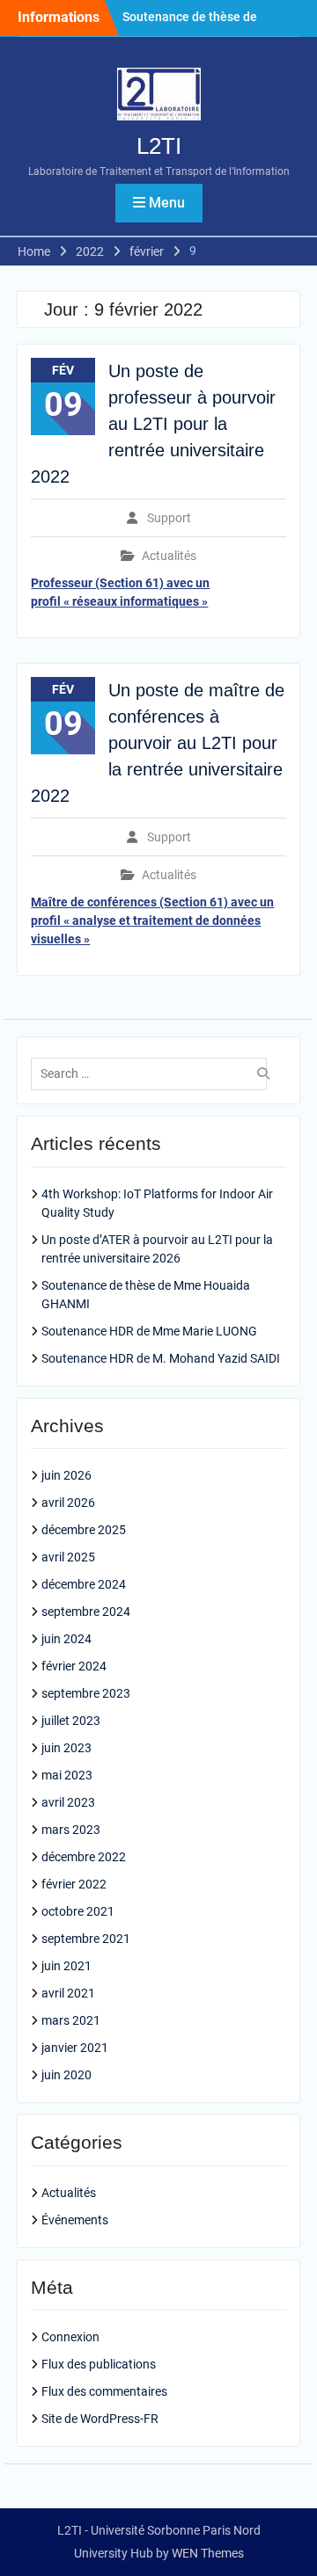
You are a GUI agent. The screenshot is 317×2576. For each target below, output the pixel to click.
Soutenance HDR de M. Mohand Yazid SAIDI (161, 1358)
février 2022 (74, 1884)
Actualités (169, 556)
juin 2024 (66, 1639)
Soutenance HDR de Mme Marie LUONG (149, 1331)
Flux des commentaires (104, 2391)
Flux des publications (99, 2364)
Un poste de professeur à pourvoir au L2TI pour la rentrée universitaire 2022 (153, 424)
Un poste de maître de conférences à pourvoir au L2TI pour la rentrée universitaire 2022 (158, 743)
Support (169, 518)
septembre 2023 (86, 1693)
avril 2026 (68, 1503)
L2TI (159, 146)
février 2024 (74, 1666)
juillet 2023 (71, 1721)
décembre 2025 (84, 1530)
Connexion (70, 2337)
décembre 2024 (84, 1584)
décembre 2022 (84, 1857)
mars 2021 (71, 2020)
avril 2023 (68, 1802)
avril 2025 (68, 1557)
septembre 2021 (86, 1939)
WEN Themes (208, 2553)
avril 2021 (68, 1993)
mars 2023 (71, 1830)
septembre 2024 (86, 1612)
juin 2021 (66, 1966)
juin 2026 (66, 1475)
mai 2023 (67, 1775)
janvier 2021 (75, 2048)
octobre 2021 (78, 1911)
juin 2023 (66, 1748)
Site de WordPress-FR (100, 2419)
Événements (75, 2220)
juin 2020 (66, 2075)
